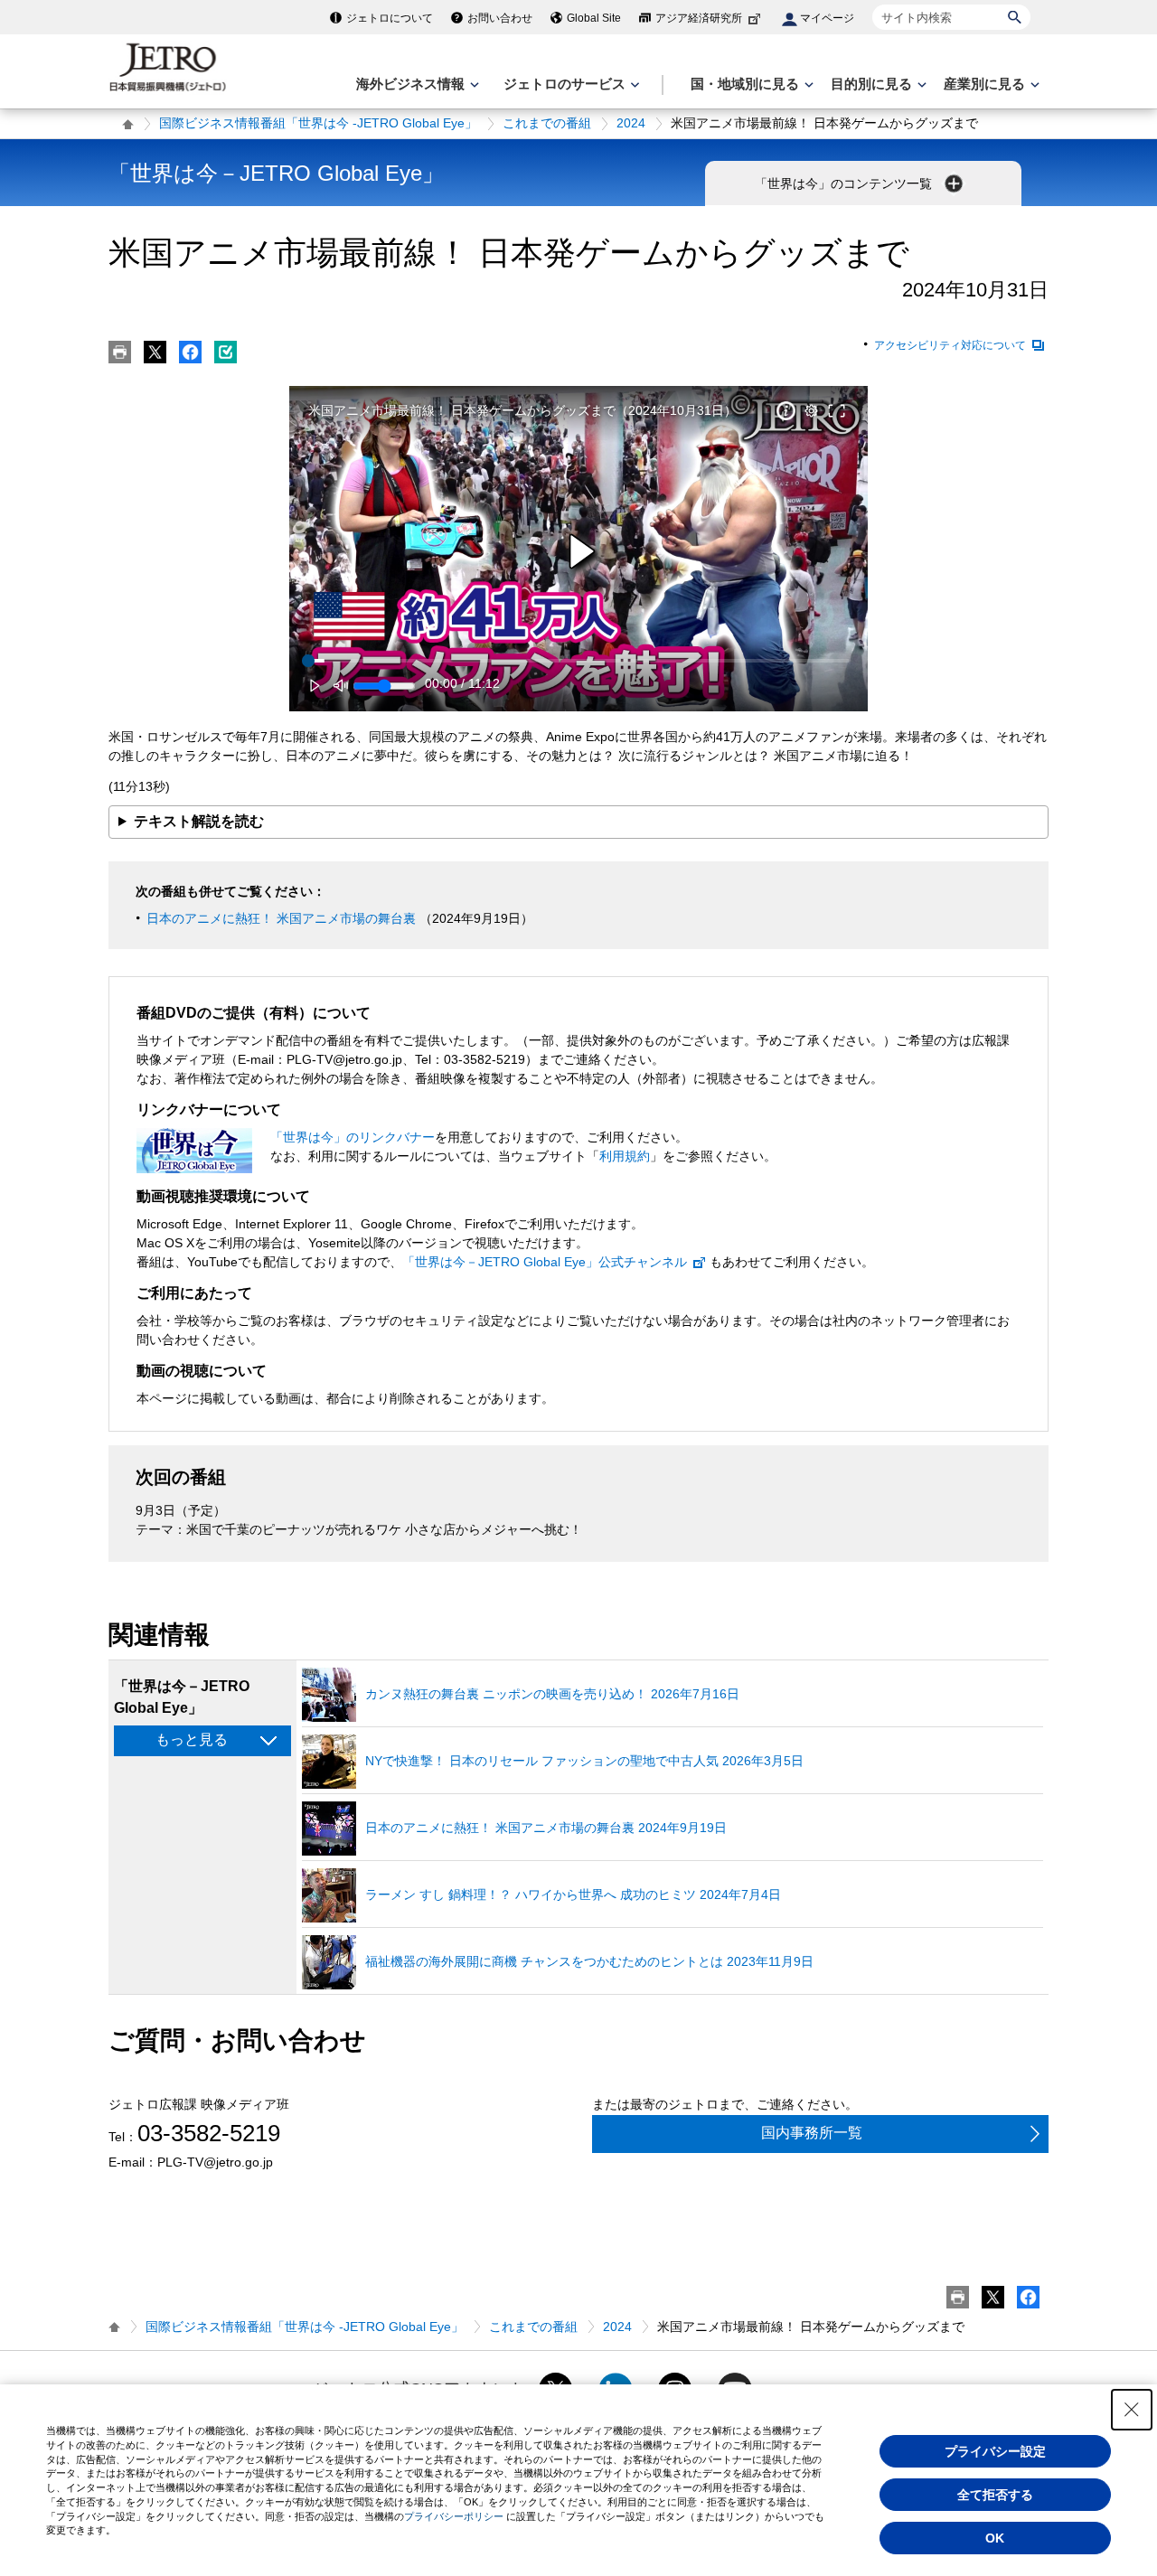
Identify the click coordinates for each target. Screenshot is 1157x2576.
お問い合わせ (500, 18)
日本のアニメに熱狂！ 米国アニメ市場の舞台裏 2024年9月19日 (546, 1828)
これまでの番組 (547, 123)
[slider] (578, 661)
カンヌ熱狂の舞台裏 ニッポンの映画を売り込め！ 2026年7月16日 (552, 1694)
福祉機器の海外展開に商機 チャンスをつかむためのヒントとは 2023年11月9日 (589, 1961)
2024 (631, 123)
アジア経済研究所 (699, 18)
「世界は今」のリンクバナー (353, 1137)
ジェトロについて (390, 18)
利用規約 (625, 1156)
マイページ (827, 18)
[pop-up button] (811, 411)
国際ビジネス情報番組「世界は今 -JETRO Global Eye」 (318, 123)
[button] (582, 552)
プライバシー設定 (995, 2451)
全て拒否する (995, 2495)
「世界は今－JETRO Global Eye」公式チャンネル (545, 1262)
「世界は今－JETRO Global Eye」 (276, 173)
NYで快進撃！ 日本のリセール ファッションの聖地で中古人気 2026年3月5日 (584, 1761)
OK (995, 2538)
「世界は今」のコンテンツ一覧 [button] (845, 183)
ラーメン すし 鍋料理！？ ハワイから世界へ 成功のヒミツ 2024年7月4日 (573, 1894)
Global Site (594, 18)
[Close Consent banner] (1132, 2410)
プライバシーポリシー (454, 2516)
